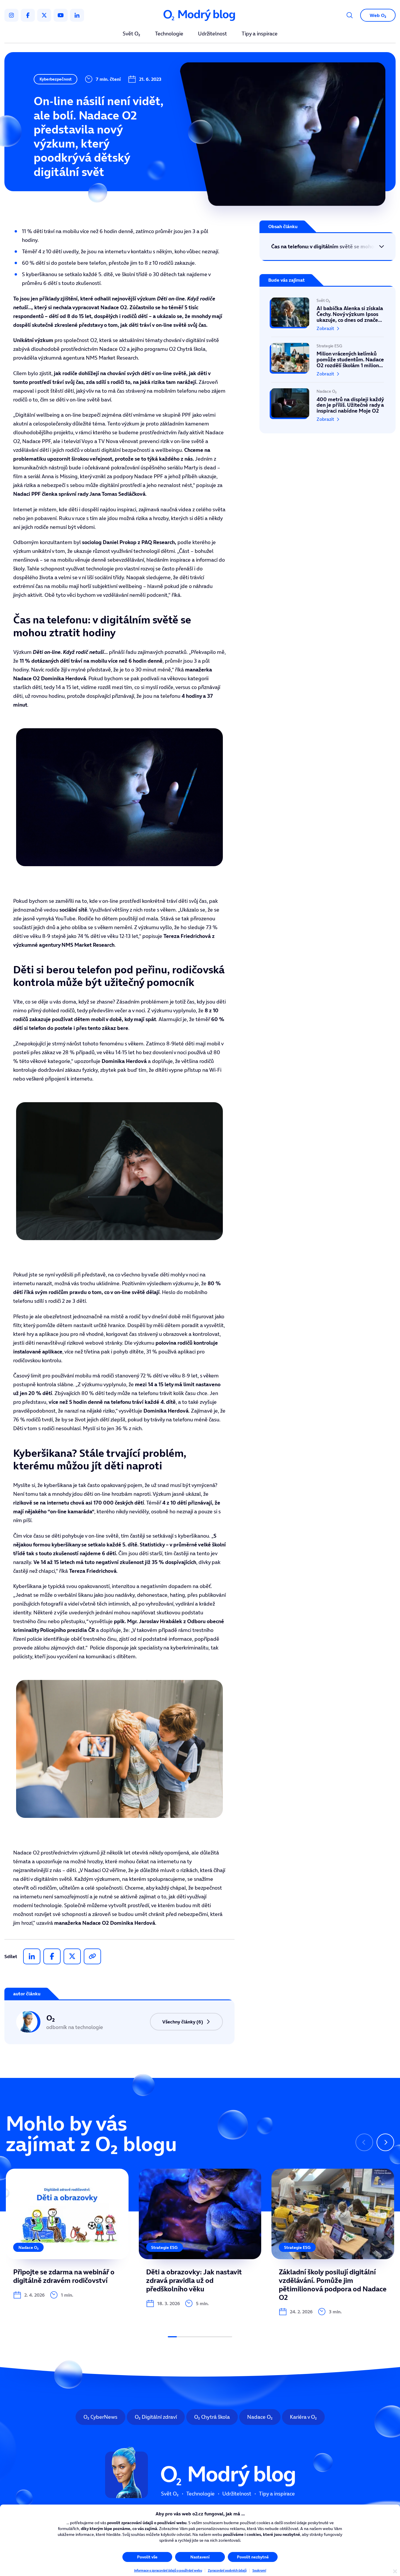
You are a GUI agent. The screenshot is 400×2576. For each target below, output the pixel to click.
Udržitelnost (212, 34)
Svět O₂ (131, 34)
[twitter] (44, 15)
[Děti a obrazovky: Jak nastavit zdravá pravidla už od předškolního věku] (200, 2238)
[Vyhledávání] (350, 15)
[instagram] (11, 15)
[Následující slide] (385, 2142)
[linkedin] (77, 15)
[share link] (92, 1956)
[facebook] (28, 15)
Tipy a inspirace (260, 34)
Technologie (169, 34)
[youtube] (61, 15)
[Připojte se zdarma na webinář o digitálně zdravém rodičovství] (67, 2234)
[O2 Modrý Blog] (200, 15)
